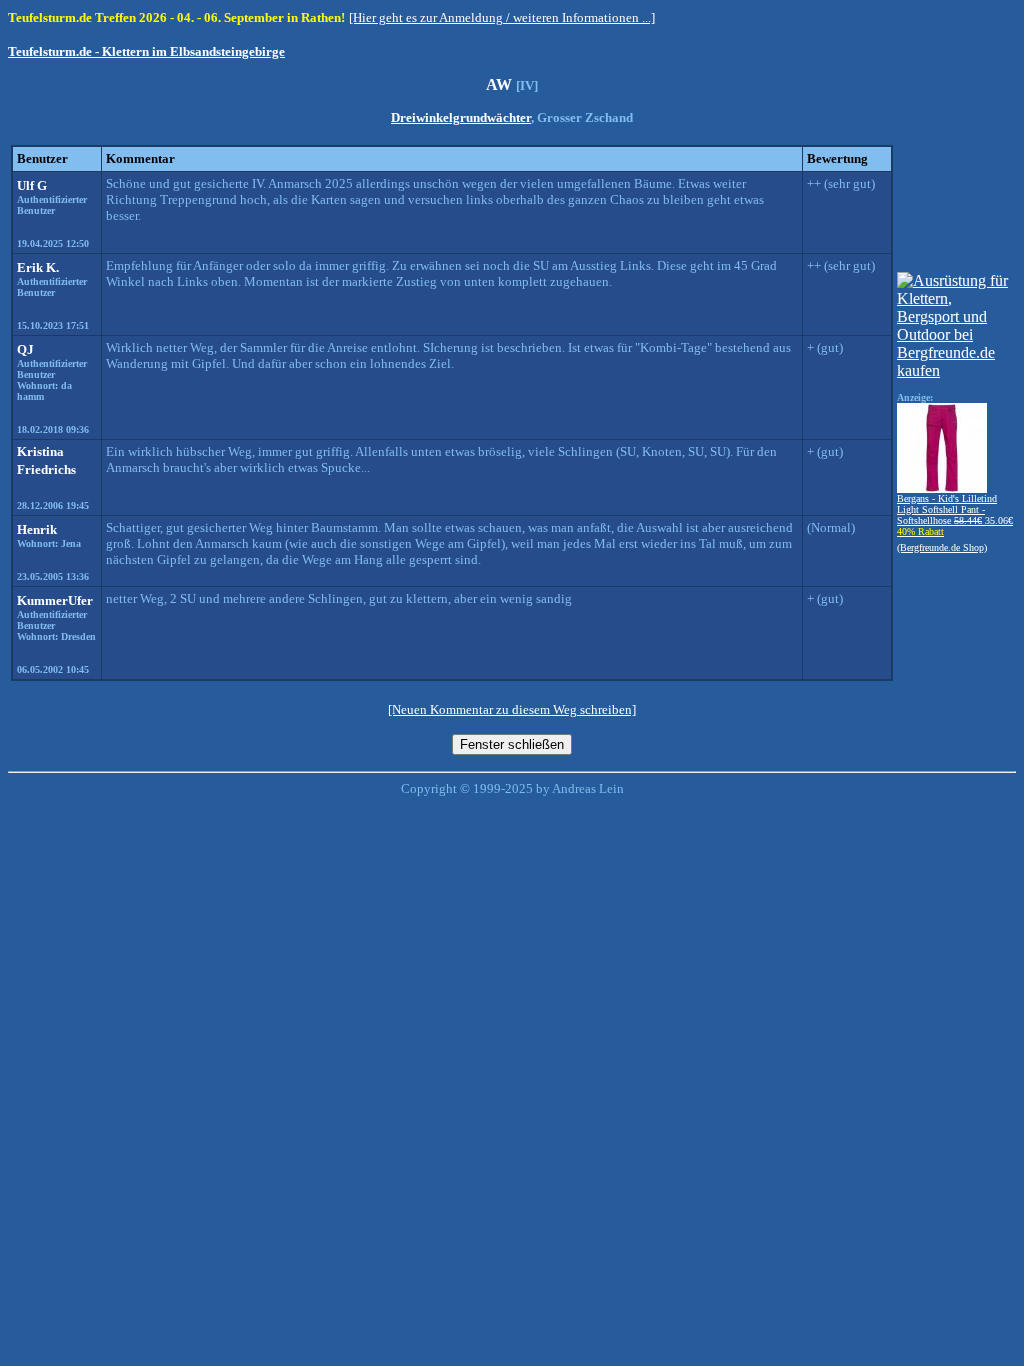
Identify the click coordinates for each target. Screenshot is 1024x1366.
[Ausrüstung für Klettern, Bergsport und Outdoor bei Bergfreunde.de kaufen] (955, 370)
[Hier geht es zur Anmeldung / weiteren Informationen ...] (502, 17)
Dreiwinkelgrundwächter (461, 117)
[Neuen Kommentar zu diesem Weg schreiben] (512, 709)
